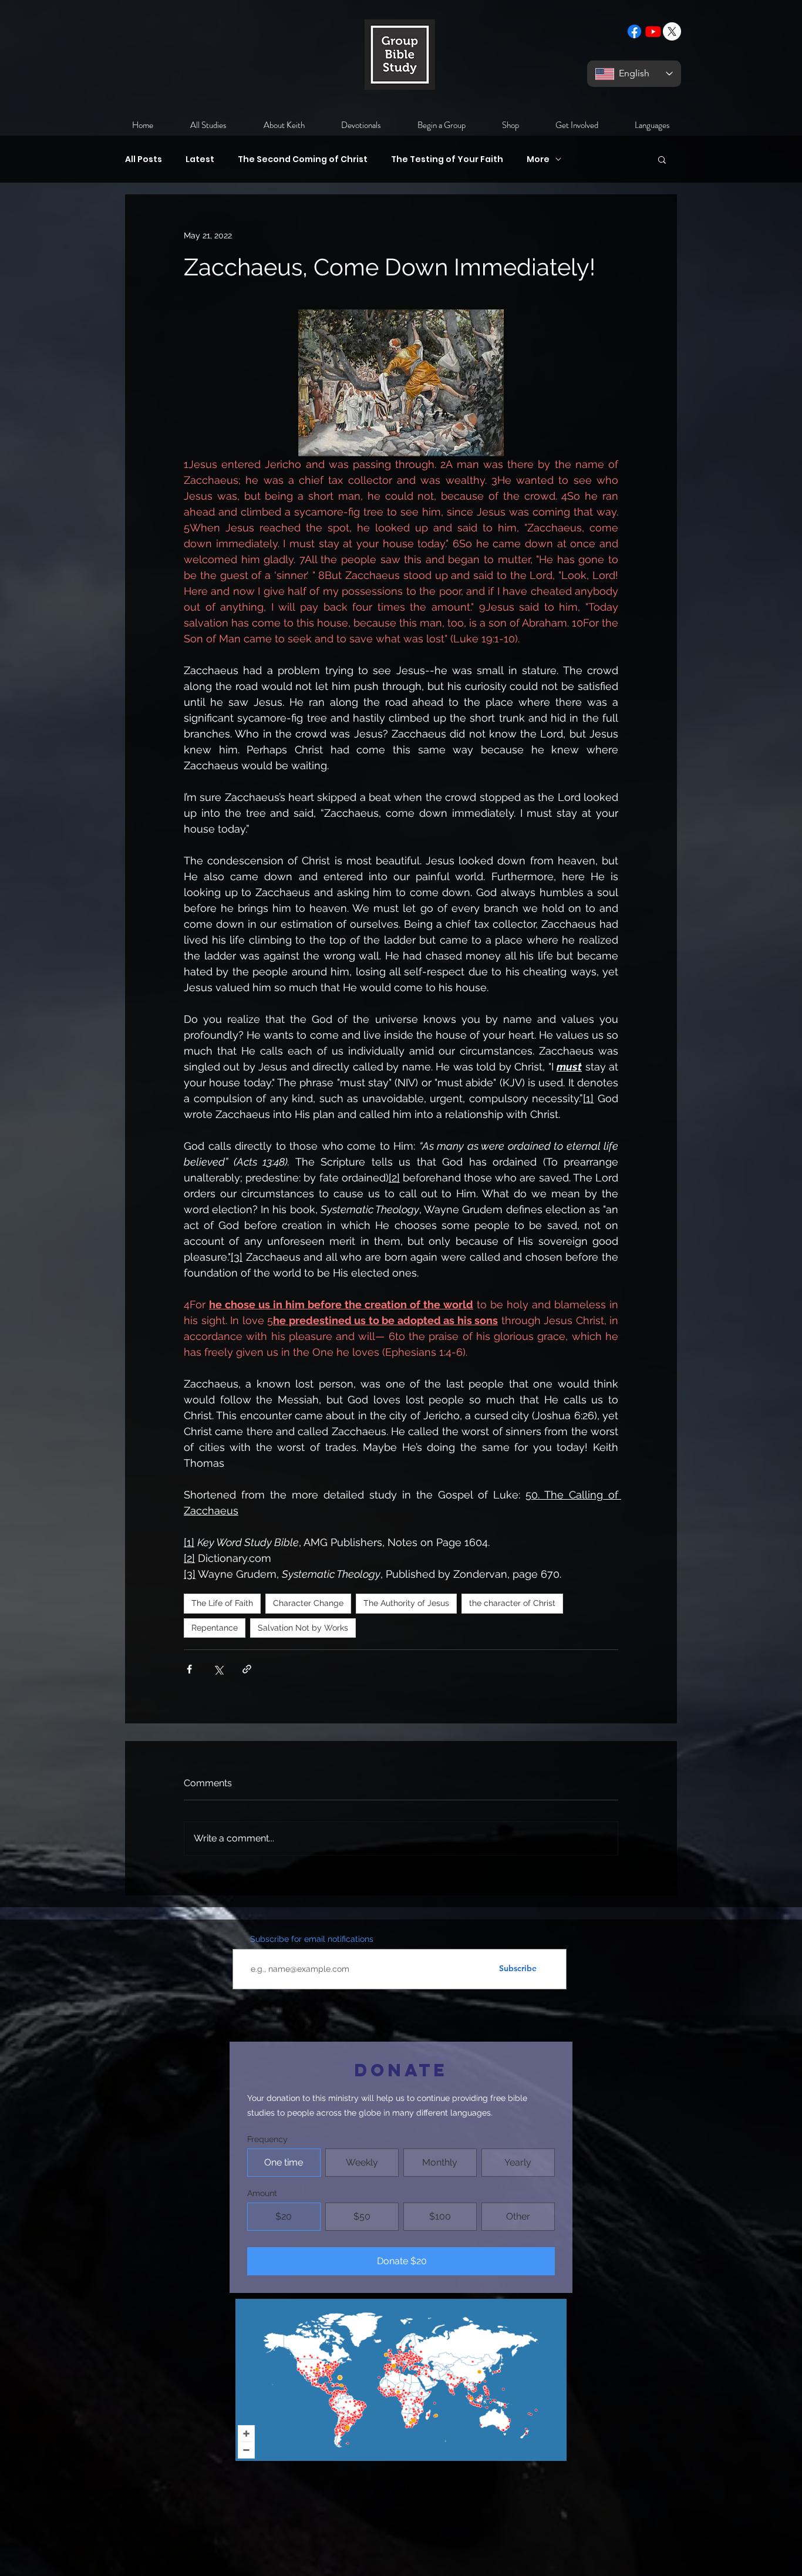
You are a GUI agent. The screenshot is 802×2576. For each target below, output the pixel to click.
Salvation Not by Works (303, 1628)
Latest (200, 159)
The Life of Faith (222, 1603)
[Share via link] (247, 1669)
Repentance (215, 1628)
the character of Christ (512, 1603)
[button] (662, 159)
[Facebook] (634, 31)
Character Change (308, 1603)
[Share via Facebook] (189, 1669)
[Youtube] (653, 31)
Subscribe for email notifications (312, 1939)
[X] (672, 31)
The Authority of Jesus (406, 1603)
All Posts (144, 159)
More (538, 159)
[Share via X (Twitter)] (218, 1669)
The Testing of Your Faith (447, 159)
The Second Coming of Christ (303, 159)
